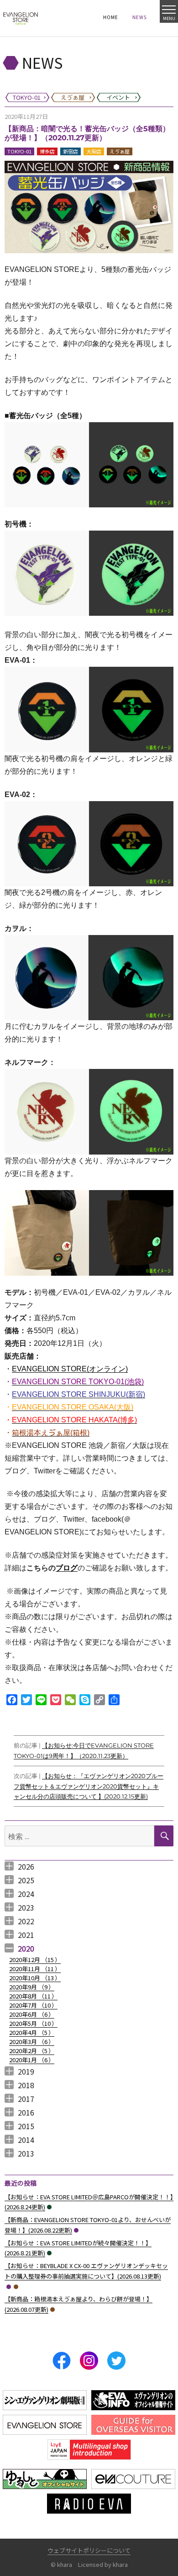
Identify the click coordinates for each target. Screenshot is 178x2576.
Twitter (116, 2361)
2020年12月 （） (35, 1960)
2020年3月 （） (32, 2042)
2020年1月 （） (32, 2060)
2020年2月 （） (32, 2051)
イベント (49, 2207)
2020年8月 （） (33, 1996)
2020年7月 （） (33, 2005)
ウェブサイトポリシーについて (89, 2550)
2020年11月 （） (35, 1969)
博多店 (47, 151)
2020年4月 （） (32, 2032)
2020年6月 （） (32, 2014)
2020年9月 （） (32, 1987)
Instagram (89, 2361)
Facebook (62, 2361)
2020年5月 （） (33, 2023)
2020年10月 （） (35, 1978)
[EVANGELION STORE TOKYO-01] (21, 18)
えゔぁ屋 (120, 151)
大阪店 (94, 151)
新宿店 (71, 151)
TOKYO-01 (19, 151)
